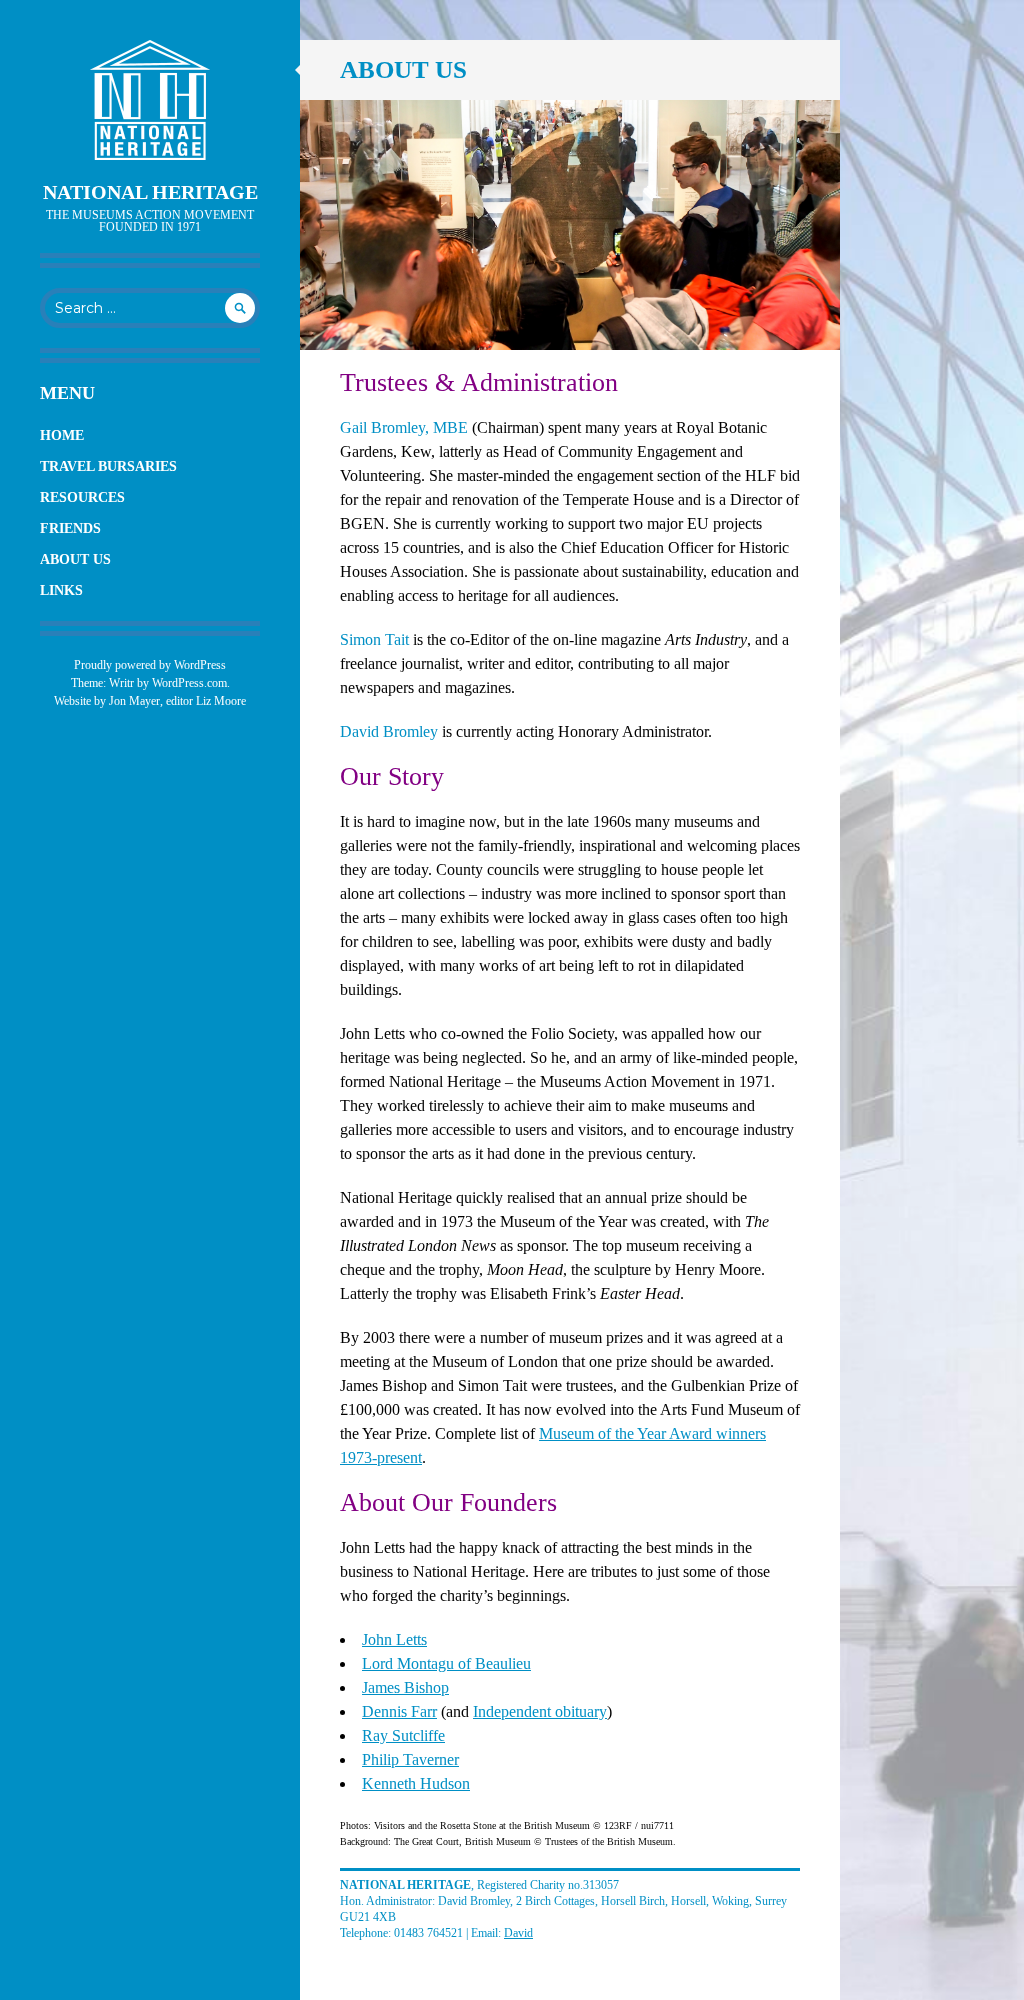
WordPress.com (189, 683)
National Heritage (150, 192)
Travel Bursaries (108, 466)
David (518, 1933)
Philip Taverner (410, 1759)
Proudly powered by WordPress (150, 665)
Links (61, 590)
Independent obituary (540, 1711)
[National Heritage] (150, 100)
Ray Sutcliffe (403, 1735)
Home (62, 435)
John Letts (394, 1639)
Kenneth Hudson (416, 1783)
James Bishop (405, 1687)
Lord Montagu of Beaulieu (446, 1663)
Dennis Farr (399, 1711)
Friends (70, 528)
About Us (75, 559)
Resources (82, 497)
